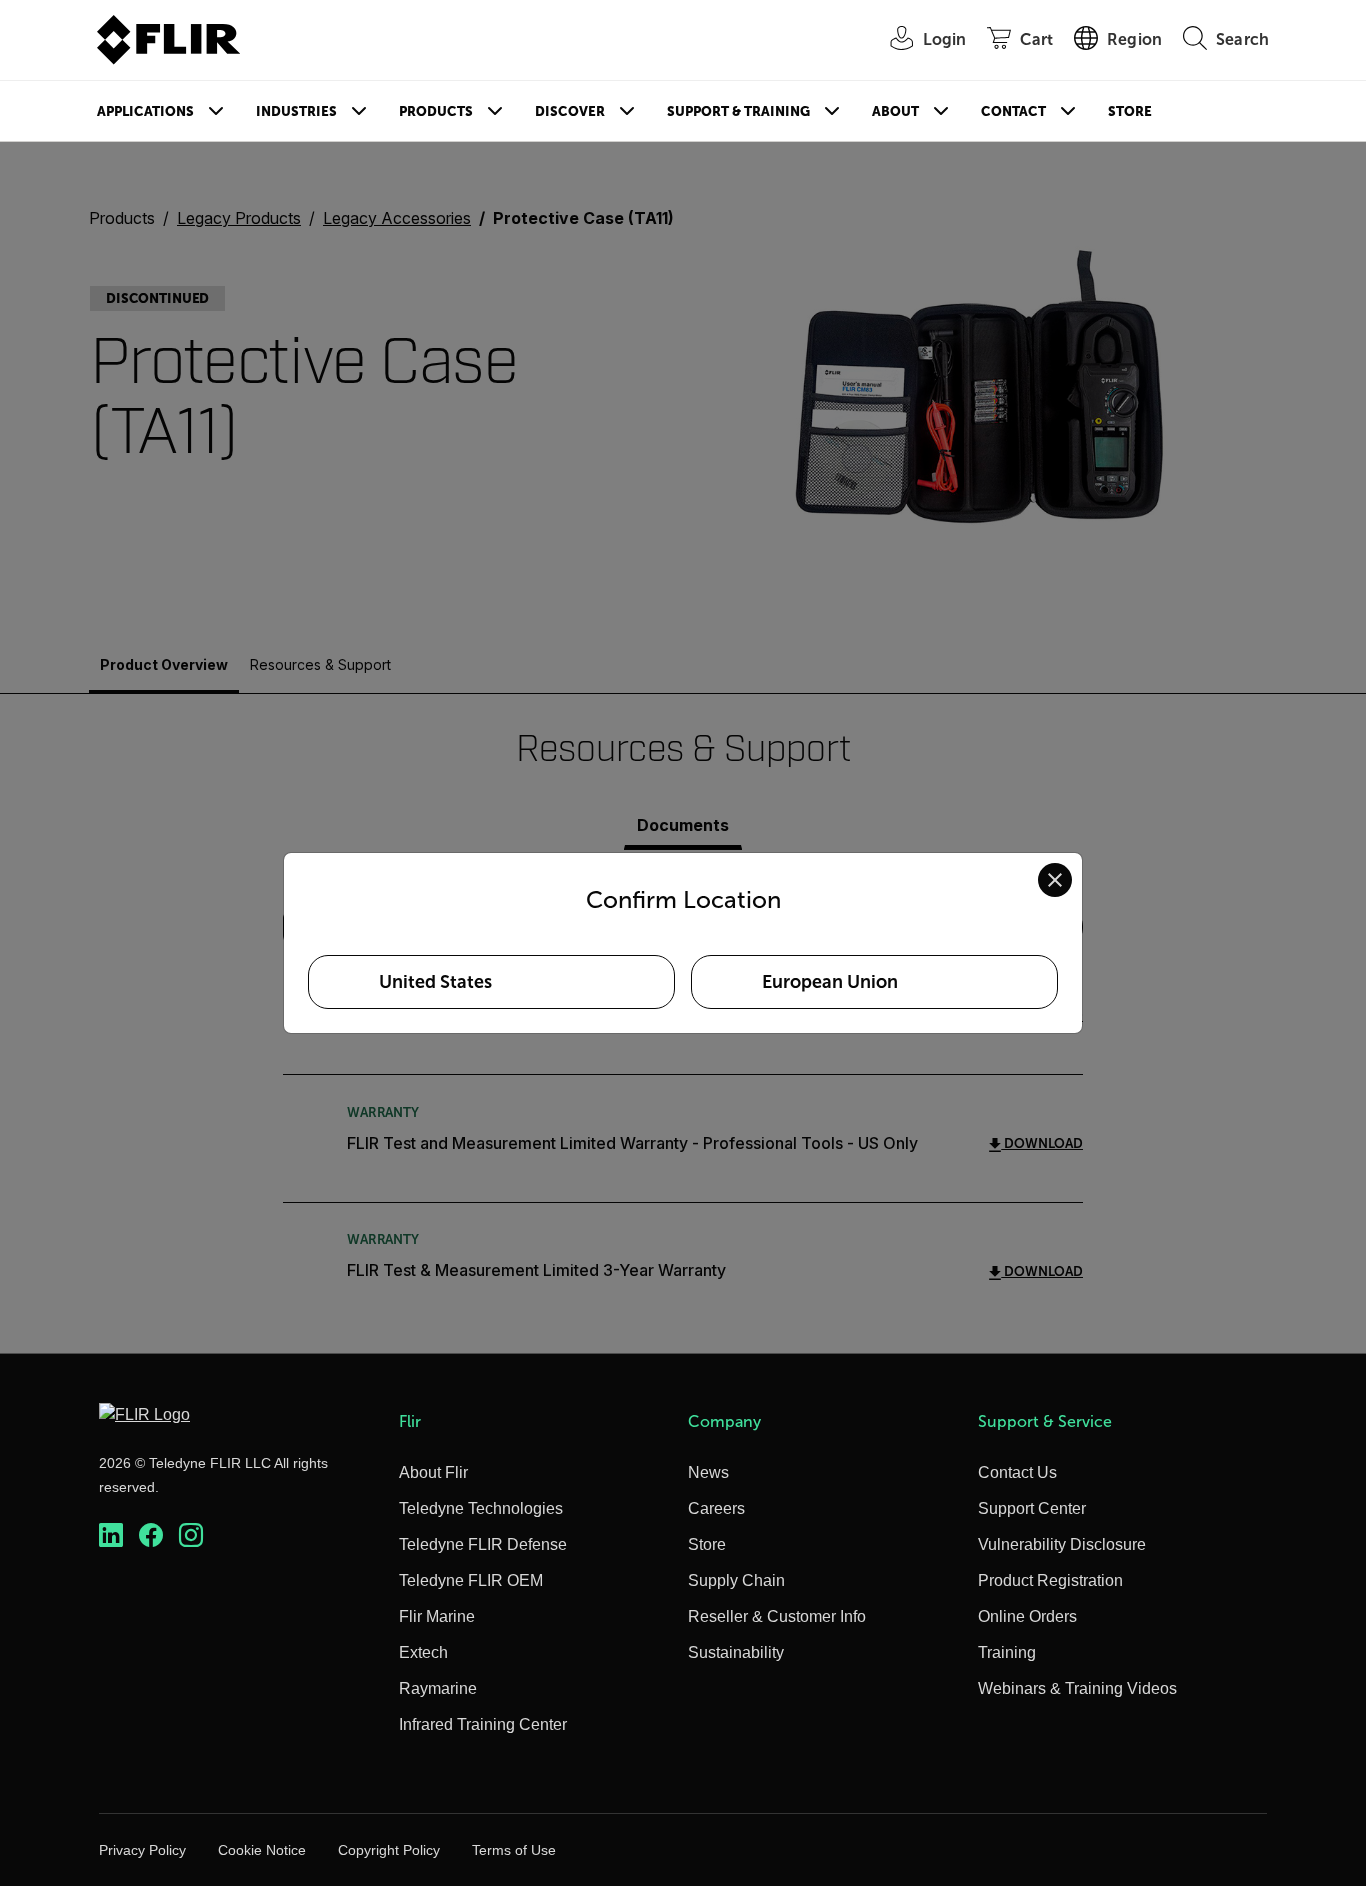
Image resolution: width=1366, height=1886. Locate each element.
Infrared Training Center (483, 1724)
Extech (423, 1652)
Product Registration (1050, 1580)
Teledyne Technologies (481, 1508)
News (708, 1472)
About (895, 111)
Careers (716, 1508)
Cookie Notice (262, 1850)
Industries (296, 111)
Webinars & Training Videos (1077, 1688)
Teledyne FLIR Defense (483, 1544)
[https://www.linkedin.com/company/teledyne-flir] (111, 1535)
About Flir (433, 1472)
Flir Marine (437, 1616)
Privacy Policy (142, 1850)
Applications (145, 111)
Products (436, 111)
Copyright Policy (389, 1850)
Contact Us (1017, 1472)
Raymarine (438, 1688)
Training (1007, 1652)
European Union (830, 982)
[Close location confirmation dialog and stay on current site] (1055, 880)
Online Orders (1027, 1616)
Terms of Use (514, 1850)
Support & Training (738, 111)
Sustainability (736, 1652)
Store (1130, 111)
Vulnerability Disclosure (1062, 1544)
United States (435, 982)
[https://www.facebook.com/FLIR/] (151, 1535)
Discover (570, 111)
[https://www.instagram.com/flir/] (191, 1535)
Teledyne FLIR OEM (471, 1580)
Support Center (1032, 1508)
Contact (1013, 111)
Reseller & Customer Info (777, 1616)
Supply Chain (736, 1580)
